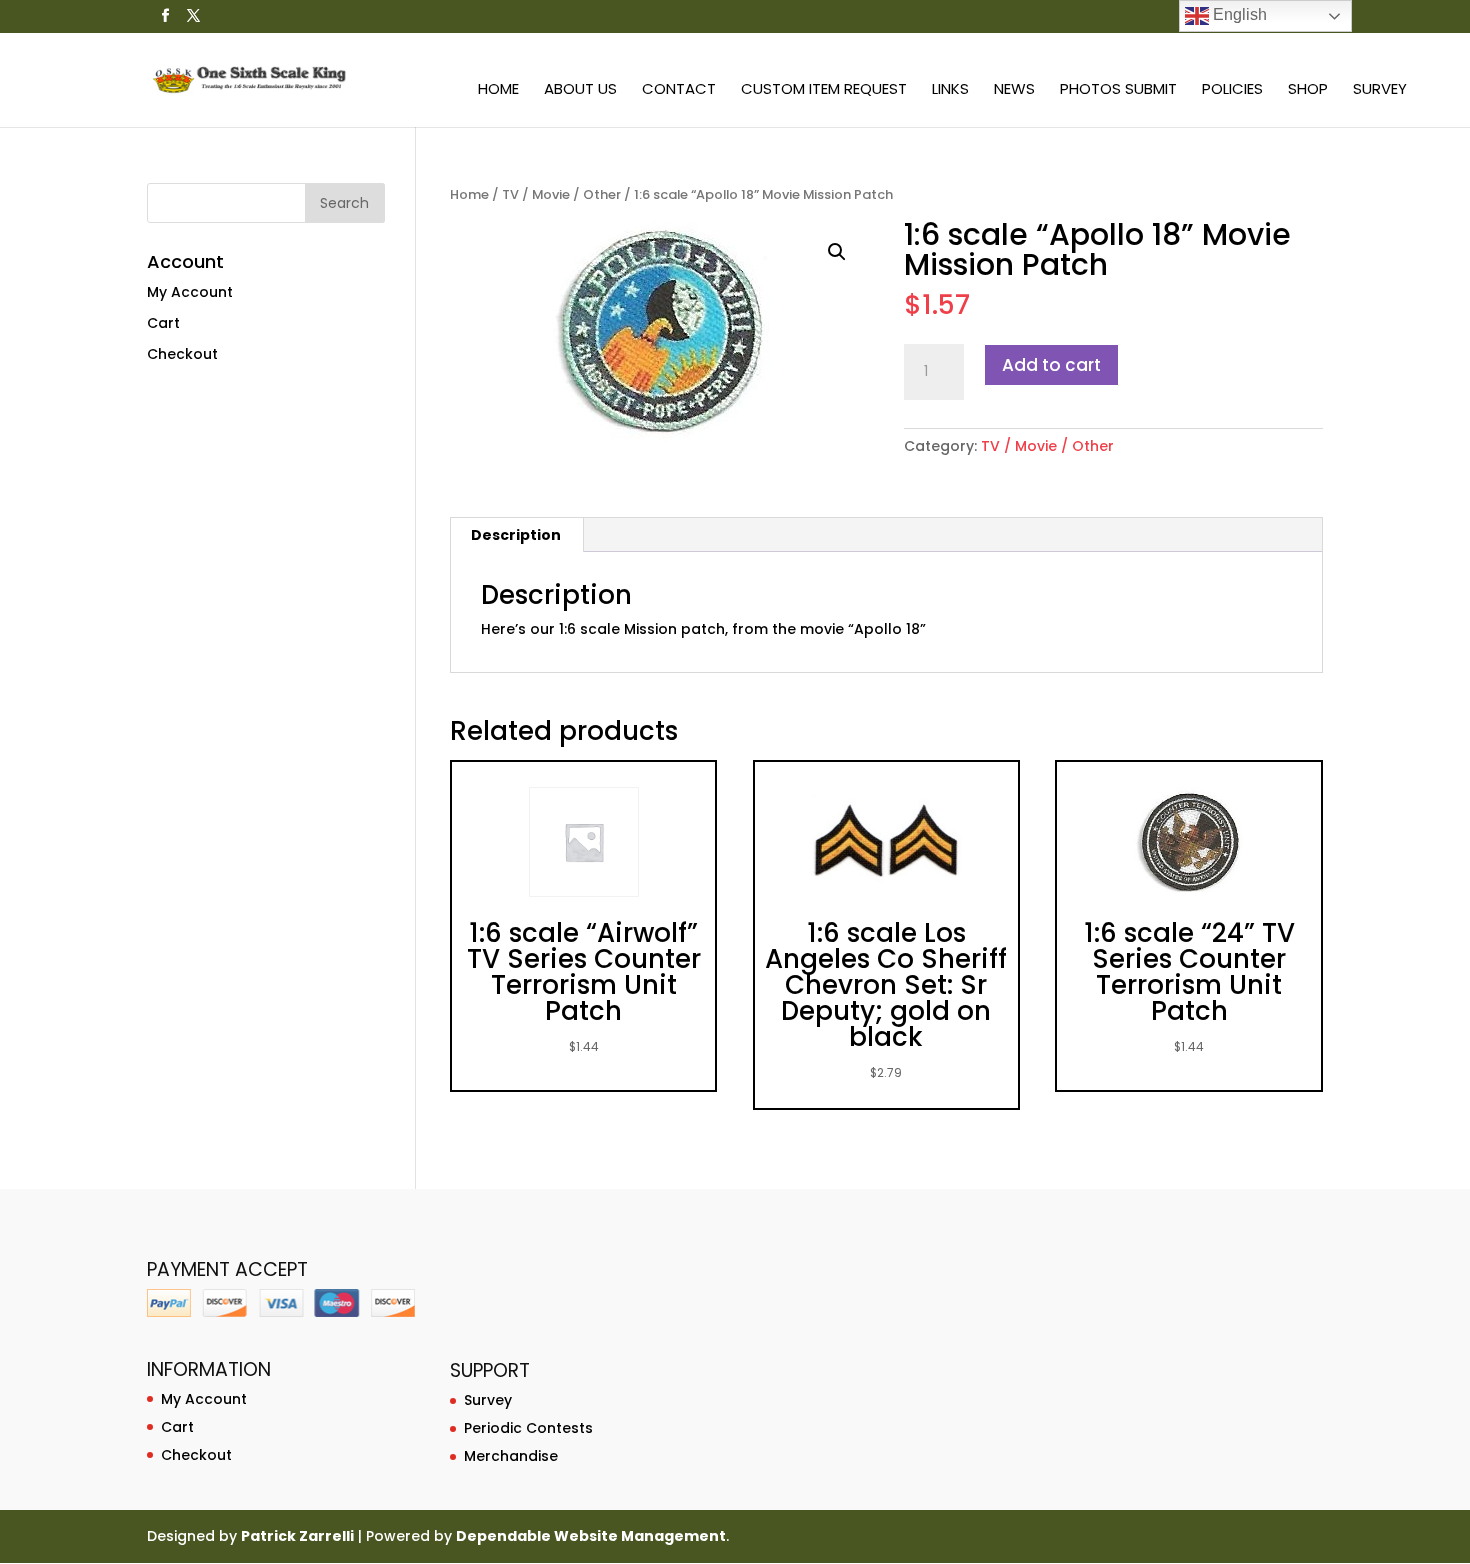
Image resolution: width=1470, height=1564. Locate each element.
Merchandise (511, 1456)
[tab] (516, 535)
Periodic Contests (528, 1428)
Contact (679, 90)
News (1014, 90)
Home (498, 90)
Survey (1380, 90)
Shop (1308, 90)
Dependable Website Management (591, 1536)
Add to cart (1051, 365)
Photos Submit (1118, 90)
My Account (190, 292)
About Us (580, 90)
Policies (1232, 90)
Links (950, 90)
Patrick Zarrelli (297, 1536)
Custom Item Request (824, 90)
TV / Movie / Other (561, 194)
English (1238, 14)
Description (516, 535)
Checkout (182, 354)
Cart (163, 323)
